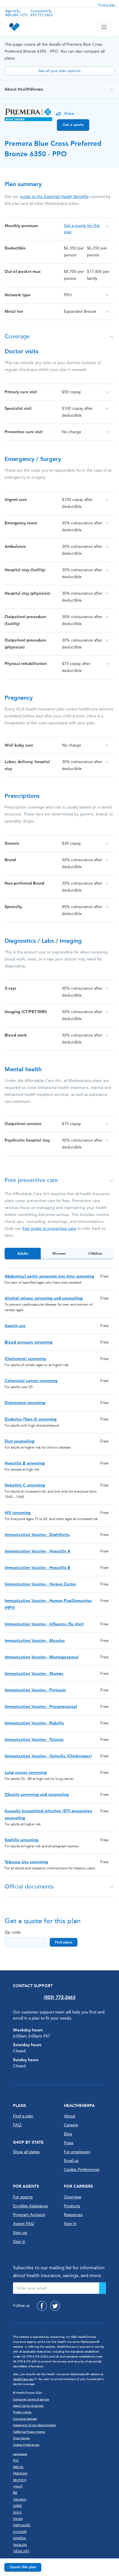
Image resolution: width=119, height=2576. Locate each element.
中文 (16, 2461)
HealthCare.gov (23, 2379)
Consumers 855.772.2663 (42, 13)
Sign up (20, 2233)
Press (69, 2143)
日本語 (17, 2506)
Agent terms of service (28, 2406)
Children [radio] (95, 1253)
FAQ (17, 2125)
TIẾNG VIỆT (21, 2551)
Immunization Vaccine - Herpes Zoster (40, 1584)
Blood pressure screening (29, 1342)
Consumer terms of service (31, 2399)
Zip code (13, 1932)
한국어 (17, 2513)
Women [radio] (59, 1253)
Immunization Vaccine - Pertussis (35, 1690)
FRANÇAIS (20, 2474)
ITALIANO (20, 2500)
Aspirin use (15, 1326)
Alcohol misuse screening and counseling (44, 1298)
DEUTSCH (20, 2480)
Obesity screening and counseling (37, 1795)
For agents (23, 2197)
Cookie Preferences (82, 2170)
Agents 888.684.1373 (16, 13)
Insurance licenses (25, 2419)
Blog (68, 2134)
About (70, 2116)
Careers (71, 2125)
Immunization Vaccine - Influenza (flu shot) (44, 1624)
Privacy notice (22, 2412)
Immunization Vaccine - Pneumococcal (41, 1707)
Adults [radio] (23, 1253)
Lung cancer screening (26, 1773)
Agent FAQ (24, 2224)
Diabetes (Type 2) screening (31, 1419)
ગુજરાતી (18, 2487)
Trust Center (22, 2438)
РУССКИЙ (20, 2532)
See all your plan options (59, 71)
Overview (72, 2197)
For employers (77, 2152)
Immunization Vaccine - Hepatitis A (38, 1551)
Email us (71, 2161)
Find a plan (107, 5)
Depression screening (25, 1403)
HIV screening (18, 1513)
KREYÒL (18, 2467)
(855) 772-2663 (59, 1997)
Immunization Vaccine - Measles (35, 1641)
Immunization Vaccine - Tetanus (34, 1740)
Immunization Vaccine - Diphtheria (37, 1535)
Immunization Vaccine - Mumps (34, 1674)
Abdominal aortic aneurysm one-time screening (49, 1276)
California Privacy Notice (29, 2432)
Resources (73, 2215)
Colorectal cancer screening (31, 1381)
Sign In (70, 2224)
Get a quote (73, 125)
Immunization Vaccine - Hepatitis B (37, 1568)
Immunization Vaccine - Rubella (34, 1723)
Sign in (19, 2242)
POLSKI (18, 2519)
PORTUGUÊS (22, 2525)
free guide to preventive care (49, 1229)
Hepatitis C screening (25, 1485)
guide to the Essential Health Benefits (54, 197)
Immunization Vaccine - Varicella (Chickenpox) (48, 1756)
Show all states (26, 2152)
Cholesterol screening (25, 1359)
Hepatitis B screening (25, 1463)
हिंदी (15, 2493)
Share (69, 114)
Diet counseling (19, 1441)
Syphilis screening (22, 1840)
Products (72, 2206)
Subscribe (103, 2288)
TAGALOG (20, 2545)
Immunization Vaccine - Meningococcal (42, 1657)
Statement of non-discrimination (35, 2425)
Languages (20, 2454)
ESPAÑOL (19, 2538)
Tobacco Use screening (26, 1862)
